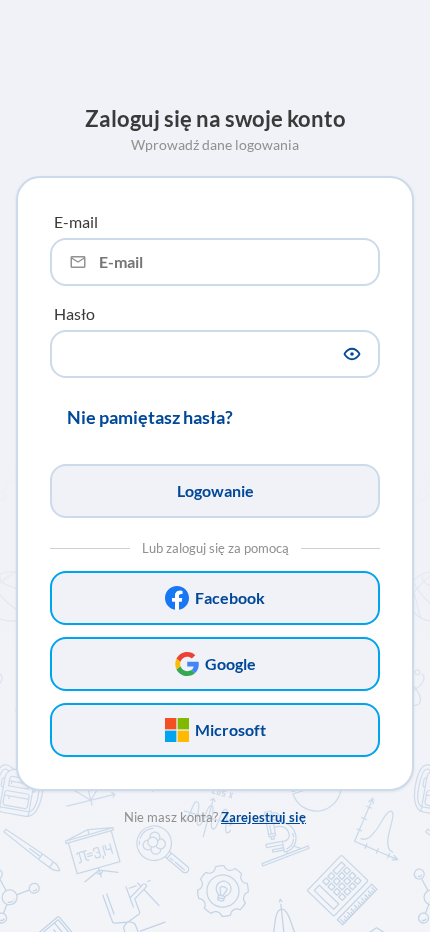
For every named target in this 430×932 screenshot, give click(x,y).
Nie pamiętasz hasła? (150, 417)
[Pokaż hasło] (352, 354)
